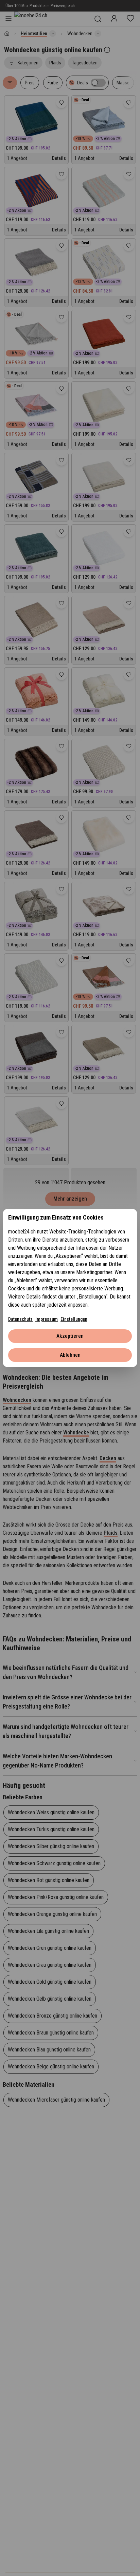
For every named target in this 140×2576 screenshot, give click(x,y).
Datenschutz (20, 1319)
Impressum (47, 1319)
